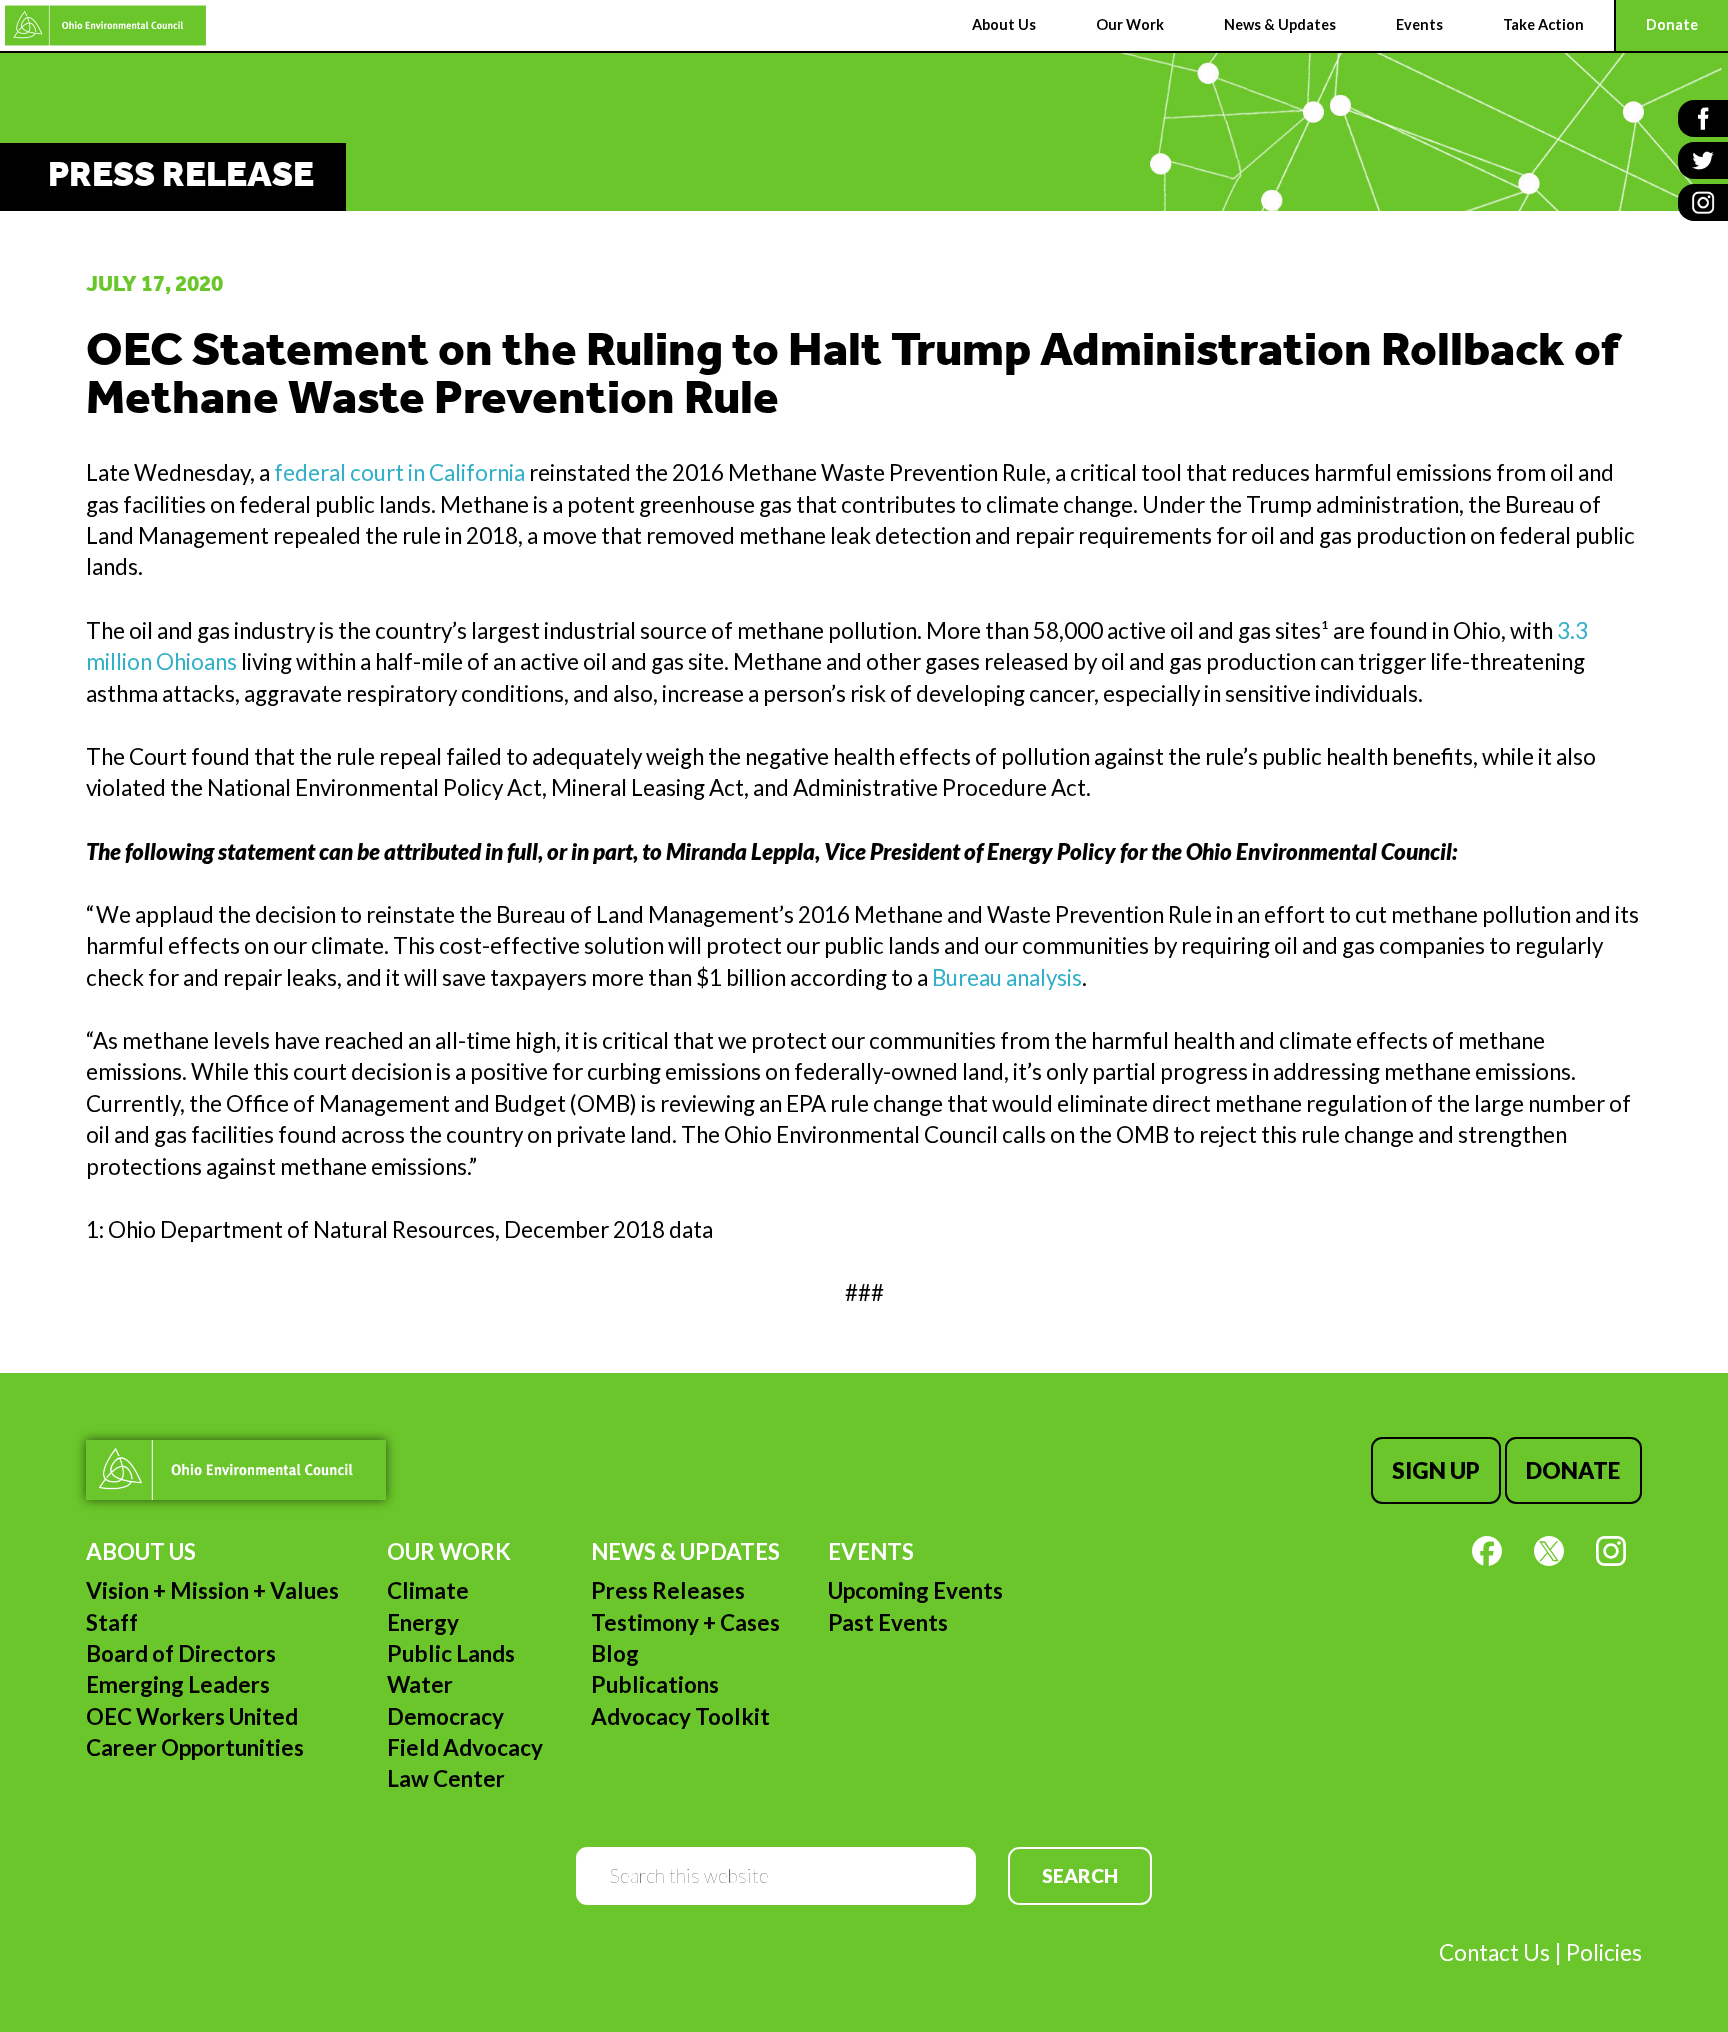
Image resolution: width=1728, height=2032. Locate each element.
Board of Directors (181, 1653)
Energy (423, 1622)
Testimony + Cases (685, 1622)
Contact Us (1494, 1952)
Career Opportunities (195, 1747)
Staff (112, 1622)
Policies (1604, 1952)
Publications (655, 1684)
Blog (615, 1653)
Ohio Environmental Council (105, 25)
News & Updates (685, 1551)
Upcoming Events (915, 1590)
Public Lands (451, 1653)
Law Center (446, 1778)
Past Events (888, 1622)
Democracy (445, 1716)
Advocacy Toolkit (680, 1716)
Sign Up (1436, 1470)
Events (871, 1551)
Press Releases (668, 1590)
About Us (141, 1551)
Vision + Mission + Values (212, 1590)
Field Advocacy (465, 1747)
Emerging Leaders (178, 1684)
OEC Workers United (192, 1716)
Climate (428, 1590)
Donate (1573, 1470)
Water (420, 1684)
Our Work (449, 1551)
